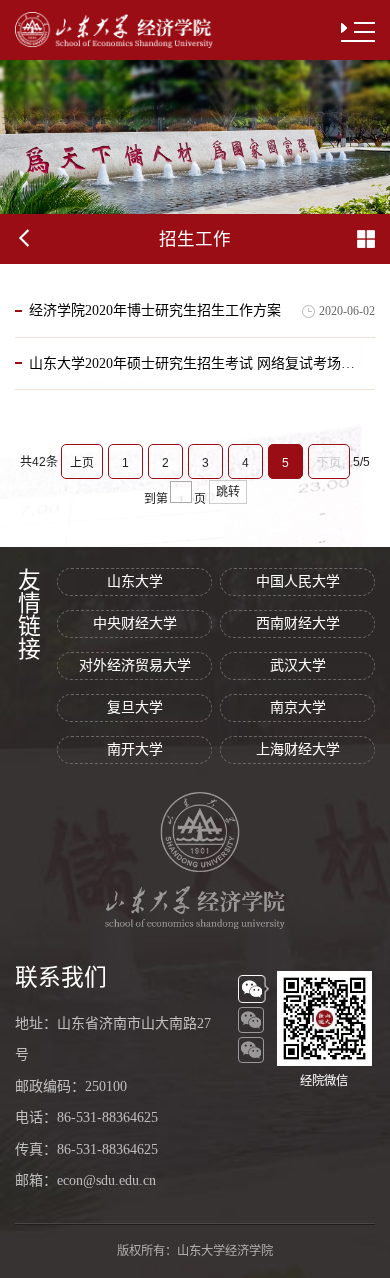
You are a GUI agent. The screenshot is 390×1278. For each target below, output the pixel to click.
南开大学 (135, 749)
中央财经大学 (135, 623)
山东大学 (135, 581)
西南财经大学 (298, 623)
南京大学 (298, 707)
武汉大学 (298, 665)
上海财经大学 (298, 749)
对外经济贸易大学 (135, 665)
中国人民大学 (298, 581)
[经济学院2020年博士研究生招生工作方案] (155, 333)
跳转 (228, 492)
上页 (82, 463)
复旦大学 (135, 707)
